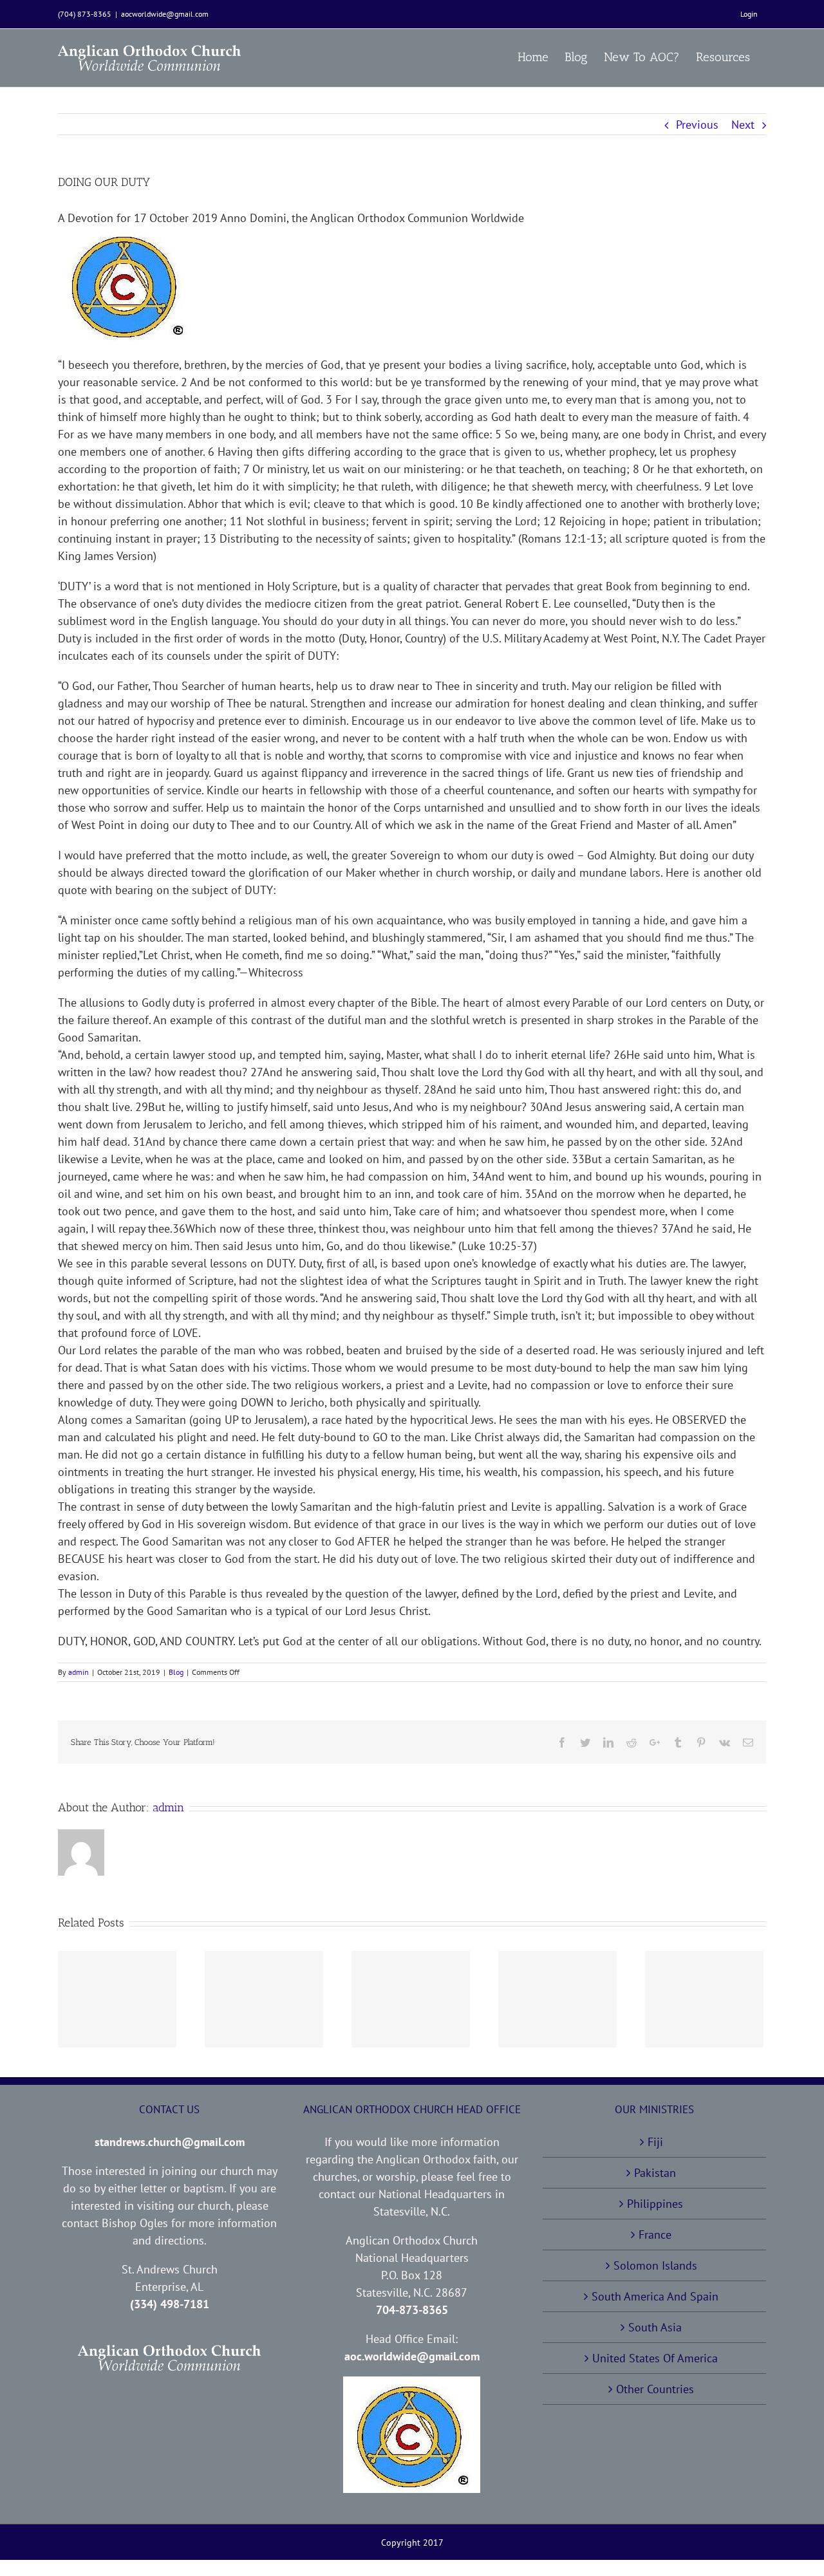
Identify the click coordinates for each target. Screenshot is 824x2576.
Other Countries (655, 2389)
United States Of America (655, 2358)
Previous (697, 125)
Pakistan (655, 2173)
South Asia (655, 2327)
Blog (176, 1672)
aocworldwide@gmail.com (165, 14)
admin (79, 1672)
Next (743, 125)
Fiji (655, 2142)
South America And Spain (655, 2296)
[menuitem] (749, 14)
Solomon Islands (655, 2265)
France (655, 2235)
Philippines (655, 2204)
